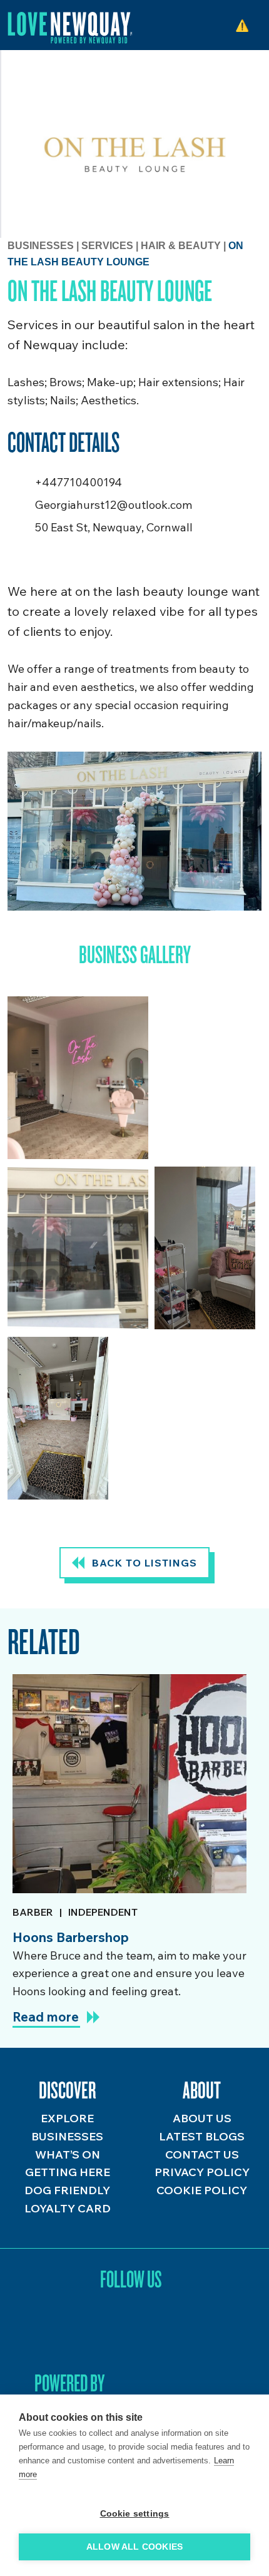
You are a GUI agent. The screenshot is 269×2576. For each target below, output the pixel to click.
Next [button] (250, 1644)
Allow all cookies (134, 2547)
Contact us (202, 2154)
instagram (97, 2328)
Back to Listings (145, 1563)
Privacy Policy (202, 2172)
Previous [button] (216, 1644)
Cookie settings (135, 2514)
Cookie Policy (202, 2190)
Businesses (41, 246)
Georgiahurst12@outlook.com (114, 505)
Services (109, 246)
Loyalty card (68, 2208)
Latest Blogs (202, 2136)
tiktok (131, 2328)
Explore (67, 2118)
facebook (165, 2328)
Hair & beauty (182, 246)
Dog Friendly (67, 2190)
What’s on (68, 2154)
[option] (129, 1856)
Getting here (68, 2172)
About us (202, 2118)
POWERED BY (69, 2383)
